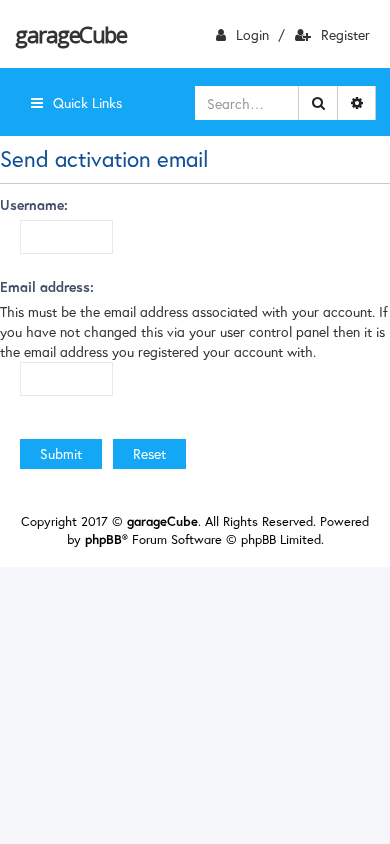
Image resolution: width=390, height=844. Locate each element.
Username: (34, 204)
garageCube (70, 34)
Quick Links (87, 102)
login (252, 34)
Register (345, 34)
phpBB (103, 539)
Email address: (47, 286)
